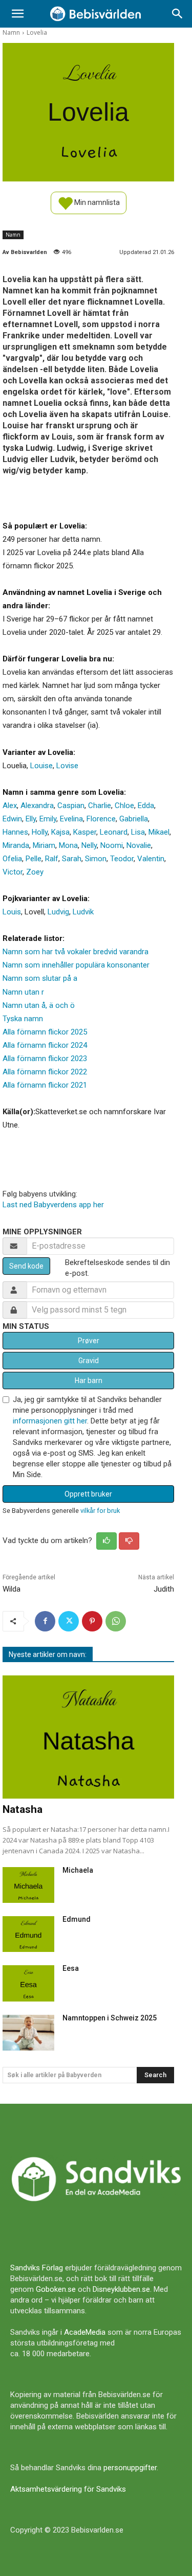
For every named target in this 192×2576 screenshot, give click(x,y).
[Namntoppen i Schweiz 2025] (28, 2033)
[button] (17, 14)
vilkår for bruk (100, 1511)
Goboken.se (56, 2289)
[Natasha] (88, 1737)
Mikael (159, 832)
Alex (10, 806)
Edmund (77, 1919)
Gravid (89, 1361)
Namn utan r (23, 992)
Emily (48, 819)
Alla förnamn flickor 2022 (45, 1072)
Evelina (71, 819)
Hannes (15, 832)
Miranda (16, 845)
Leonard (114, 832)
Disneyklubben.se (121, 2289)
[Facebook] (45, 1621)
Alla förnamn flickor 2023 (45, 1059)
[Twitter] (69, 1621)
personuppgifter (130, 2468)
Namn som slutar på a (40, 978)
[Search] (178, 14)
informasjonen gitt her (50, 1421)
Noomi (112, 845)
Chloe (124, 806)
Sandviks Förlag (37, 2268)
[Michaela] (28, 1885)
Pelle (34, 859)
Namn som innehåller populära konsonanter (76, 965)
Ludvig (58, 912)
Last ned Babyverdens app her (53, 1205)
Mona (68, 845)
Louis (12, 912)
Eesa (71, 1968)
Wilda (12, 1589)
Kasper (85, 832)
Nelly (89, 845)
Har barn (89, 1381)
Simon (96, 859)
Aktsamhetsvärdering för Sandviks (68, 2489)
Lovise (67, 766)
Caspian (71, 806)
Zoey (35, 872)
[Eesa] (28, 1983)
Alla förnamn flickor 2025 (45, 1032)
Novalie (139, 845)
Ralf (52, 859)
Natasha (23, 1809)
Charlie (100, 806)
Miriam (44, 845)
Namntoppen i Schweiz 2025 (110, 2018)
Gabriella (134, 819)
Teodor (122, 859)
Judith (164, 1589)
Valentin (151, 859)
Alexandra (37, 806)
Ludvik (83, 912)
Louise (41, 766)
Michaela (78, 1870)
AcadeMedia (85, 2332)
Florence (101, 819)
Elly (31, 819)
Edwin (12, 819)
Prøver (89, 1341)
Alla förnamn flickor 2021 (45, 1085)
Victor (13, 872)
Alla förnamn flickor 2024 (45, 1045)
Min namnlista (96, 202)
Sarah (72, 859)
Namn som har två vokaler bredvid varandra (76, 952)
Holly (40, 832)
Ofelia (12, 859)
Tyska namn (23, 1019)
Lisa (138, 832)
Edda (146, 806)
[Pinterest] (92, 1621)
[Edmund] (28, 1934)
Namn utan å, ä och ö (39, 1005)
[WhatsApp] (116, 1621)
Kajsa (60, 832)
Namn (11, 32)
